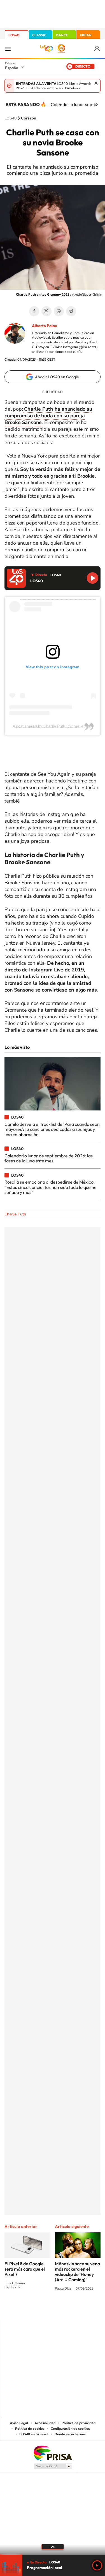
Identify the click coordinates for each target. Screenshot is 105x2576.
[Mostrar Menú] (8, 49)
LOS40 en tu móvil (34, 2434)
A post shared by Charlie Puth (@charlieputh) (53, 726)
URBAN (86, 35)
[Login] (97, 49)
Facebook (34, 311)
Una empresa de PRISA (53, 2453)
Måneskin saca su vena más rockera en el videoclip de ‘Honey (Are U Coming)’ (77, 2272)
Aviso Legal (19, 2423)
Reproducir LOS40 (93, 578)
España (12, 68)
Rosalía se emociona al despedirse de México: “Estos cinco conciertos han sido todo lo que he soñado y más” (51, 1187)
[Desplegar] (53, 2547)
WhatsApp (59, 311)
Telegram (71, 311)
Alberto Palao (45, 326)
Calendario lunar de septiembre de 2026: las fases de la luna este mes (49, 1158)
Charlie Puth (15, 1214)
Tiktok (30, 2310)
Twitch (75, 2310)
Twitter (46, 311)
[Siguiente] (97, 104)
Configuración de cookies (70, 2429)
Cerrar (96, 83)
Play (97, 2565)
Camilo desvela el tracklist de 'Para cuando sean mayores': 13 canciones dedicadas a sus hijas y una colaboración (52, 1129)
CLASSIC (39, 35)
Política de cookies (30, 2429)
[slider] (53, 2554)
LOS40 (14, 35)
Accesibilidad (45, 2423)
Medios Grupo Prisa (53, 2466)
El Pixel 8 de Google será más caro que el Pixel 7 (25, 2269)
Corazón (29, 118)
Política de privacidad (79, 2423)
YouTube (41, 2310)
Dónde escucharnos (70, 2434)
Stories (86, 2310)
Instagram (19, 2310)
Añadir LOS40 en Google (57, 377)
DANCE (62, 35)
